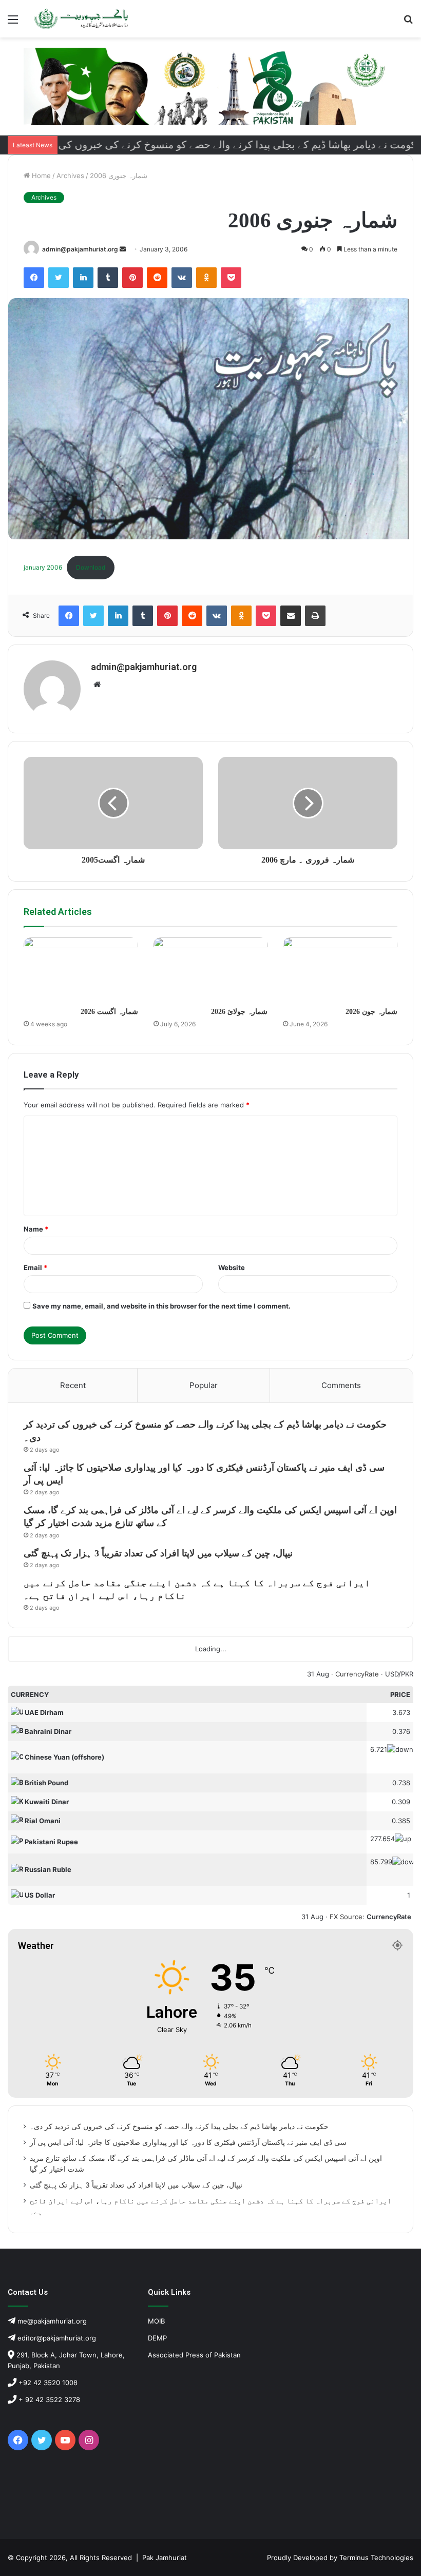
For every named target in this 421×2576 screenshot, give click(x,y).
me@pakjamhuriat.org (51, 2321)
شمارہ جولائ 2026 (239, 1012)
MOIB (156, 2321)
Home (40, 175)
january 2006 (43, 567)
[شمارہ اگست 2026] (81, 969)
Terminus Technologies (376, 2558)
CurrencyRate (357, 1674)
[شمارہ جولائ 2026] (211, 969)
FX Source (346, 1917)
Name (36, 1229)
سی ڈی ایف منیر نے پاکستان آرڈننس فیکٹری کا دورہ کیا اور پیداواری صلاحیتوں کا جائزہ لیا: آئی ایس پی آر (188, 2142)
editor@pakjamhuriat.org (56, 2338)
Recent (73, 1385)
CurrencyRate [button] (389, 1917)
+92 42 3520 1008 (47, 2383)
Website (232, 1267)
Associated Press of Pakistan (194, 2355)
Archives (70, 175)
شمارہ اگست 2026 (109, 1012)
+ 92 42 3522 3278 (48, 2399)
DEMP (157, 2338)
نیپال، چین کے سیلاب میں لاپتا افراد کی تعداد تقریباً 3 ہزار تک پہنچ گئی (158, 1553)
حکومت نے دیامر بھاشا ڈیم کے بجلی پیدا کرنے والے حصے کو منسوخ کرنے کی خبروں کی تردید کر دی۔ (179, 2126)
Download (91, 567)
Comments (341, 1385)
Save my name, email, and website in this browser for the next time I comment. (161, 1306)
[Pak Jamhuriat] (82, 19)
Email (35, 1267)
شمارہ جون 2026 (371, 1012)
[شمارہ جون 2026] (340, 969)
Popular (204, 1385)
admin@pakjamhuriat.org (80, 249)
